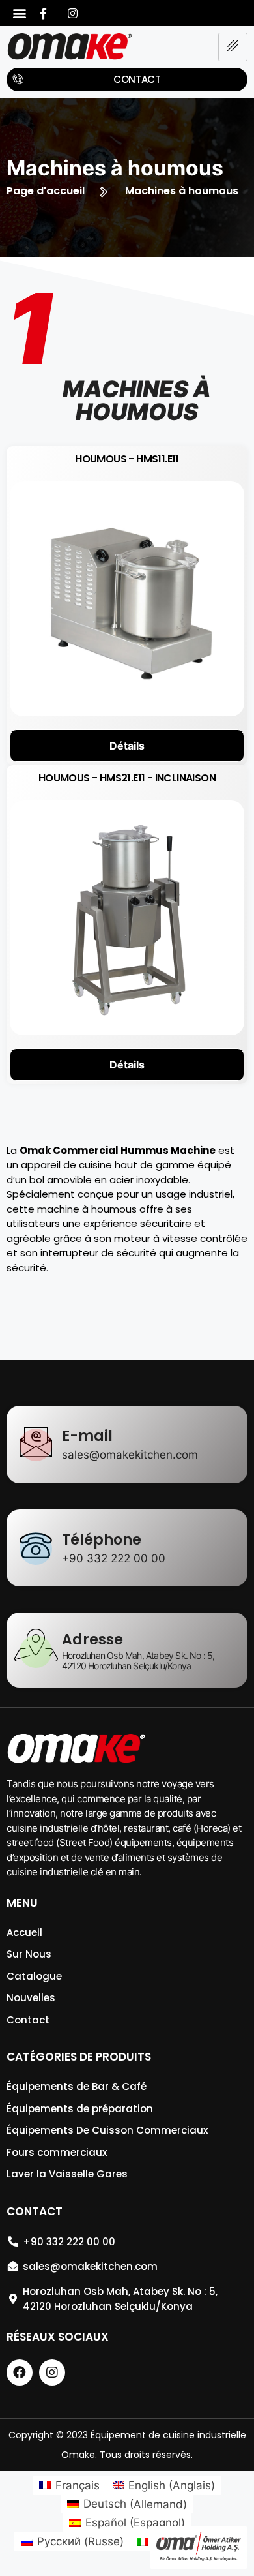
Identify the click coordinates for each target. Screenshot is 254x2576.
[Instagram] (73, 13)
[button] (20, 13)
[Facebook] (44, 13)
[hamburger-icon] (233, 47)
